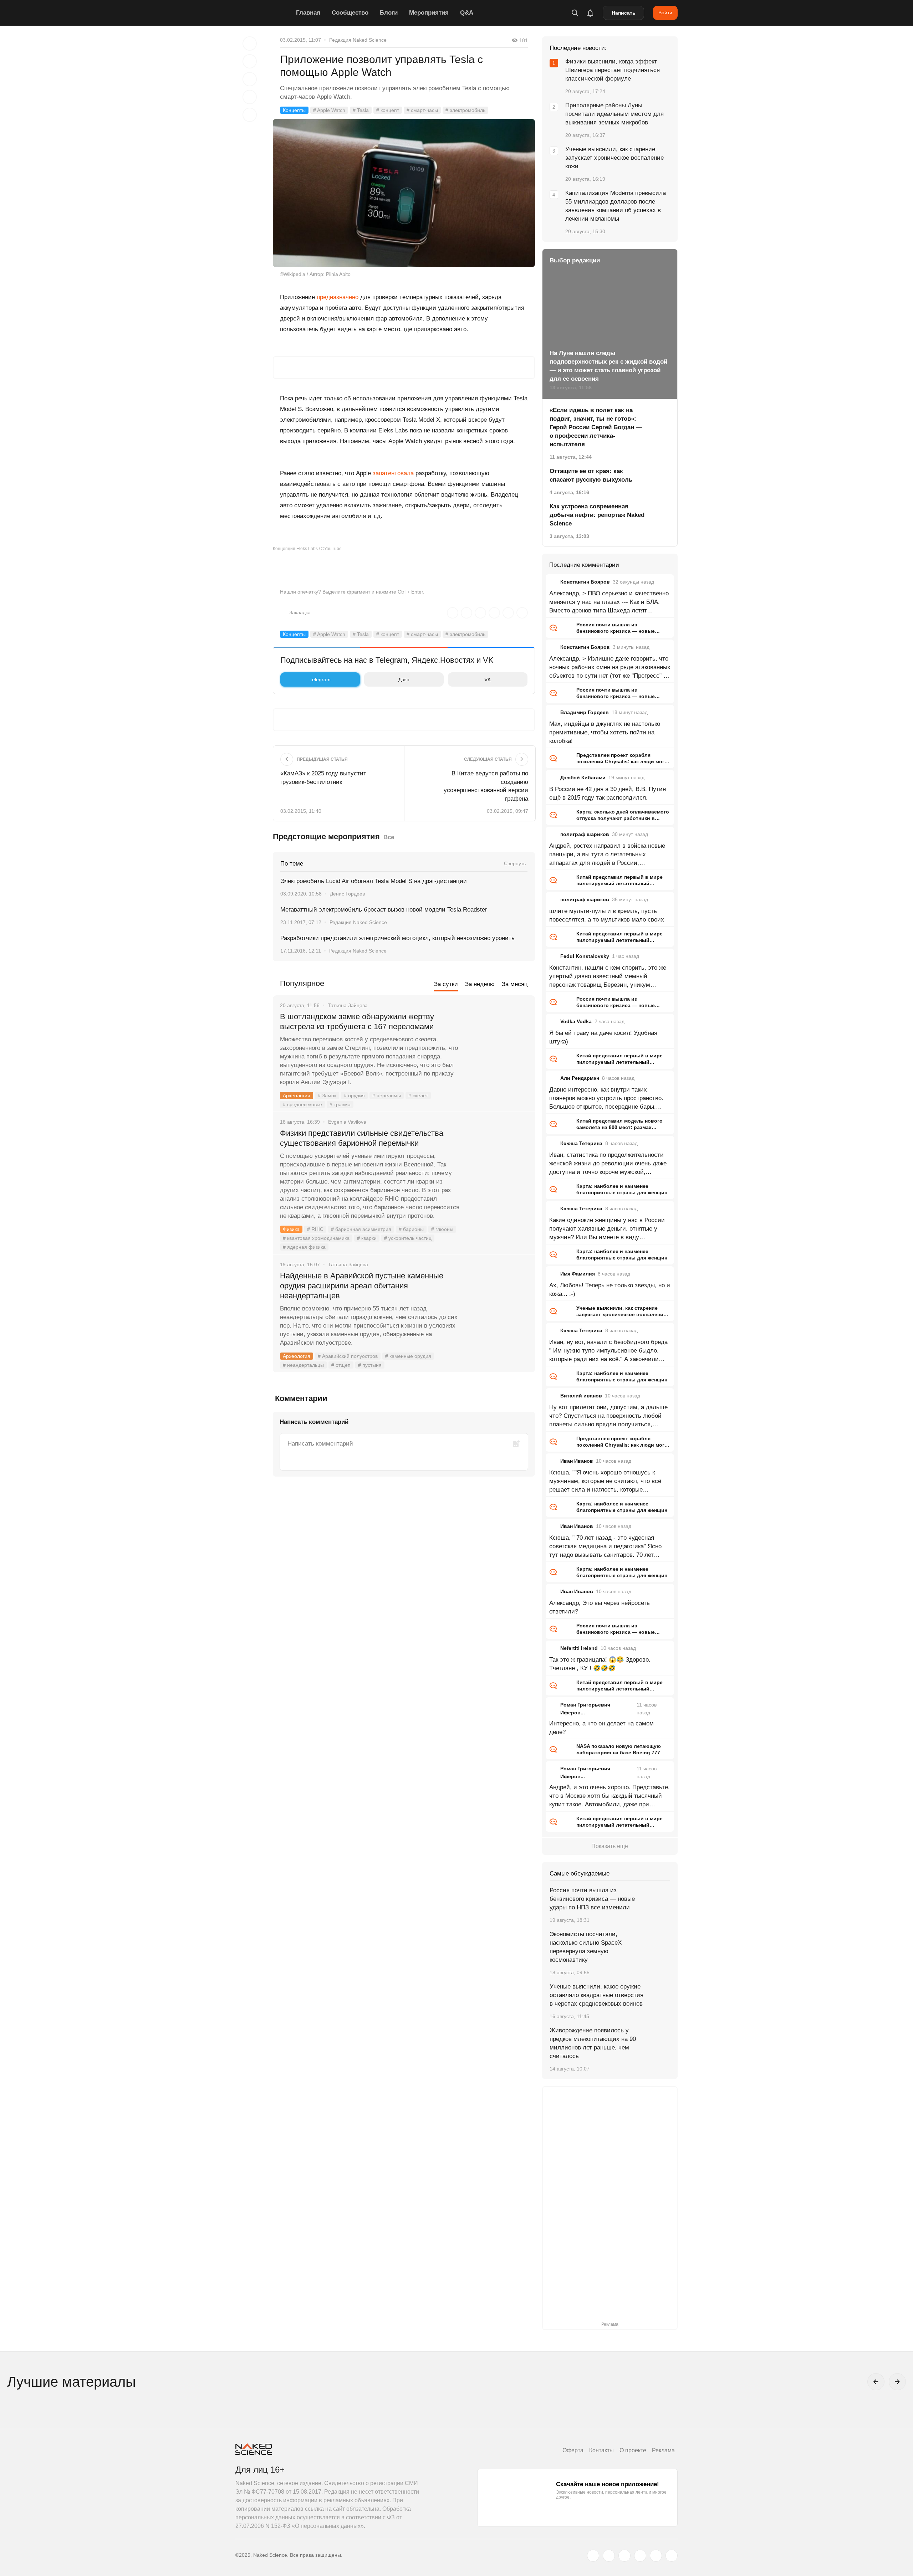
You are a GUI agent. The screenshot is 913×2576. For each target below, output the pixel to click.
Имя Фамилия (578, 1274)
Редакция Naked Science (358, 40)
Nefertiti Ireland (579, 1648)
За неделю (480, 984)
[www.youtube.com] (624, 2556)
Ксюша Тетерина (581, 1143)
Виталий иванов (581, 1396)
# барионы (411, 1229)
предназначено (338, 297)
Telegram (320, 679)
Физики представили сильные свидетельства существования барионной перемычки (362, 1138)
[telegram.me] (656, 2556)
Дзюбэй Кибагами (583, 778)
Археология (297, 1095)
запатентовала (393, 473)
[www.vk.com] (609, 2556)
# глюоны (442, 1229)
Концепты (294, 110)
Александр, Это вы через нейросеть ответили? (600, 1607)
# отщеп (341, 1365)
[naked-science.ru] (672, 2556)
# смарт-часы (422, 110)
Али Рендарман (580, 1078)
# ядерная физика (304, 1247)
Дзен (404, 679)
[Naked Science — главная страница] (264, 13)
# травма (340, 1104)
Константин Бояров (585, 582)
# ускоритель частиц (408, 1238)
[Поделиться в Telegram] (250, 97)
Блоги (389, 13)
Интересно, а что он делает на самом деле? (601, 1728)
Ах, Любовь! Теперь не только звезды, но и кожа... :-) (610, 1290)
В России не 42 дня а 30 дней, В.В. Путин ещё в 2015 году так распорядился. (608, 793)
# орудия (354, 1095)
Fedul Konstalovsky (585, 956)
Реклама (663, 2450)
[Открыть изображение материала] (404, 193)
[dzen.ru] (640, 2556)
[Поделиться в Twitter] (250, 79)
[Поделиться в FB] (250, 61)
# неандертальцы (303, 1365)
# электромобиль (465, 110)
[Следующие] (897, 2382)
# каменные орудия (408, 1356)
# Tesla (361, 110)
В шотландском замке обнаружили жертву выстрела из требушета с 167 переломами (357, 1022)
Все (389, 837)
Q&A (467, 13)
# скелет (418, 1095)
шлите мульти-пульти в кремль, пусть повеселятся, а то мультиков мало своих (607, 915)
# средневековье (302, 1104)
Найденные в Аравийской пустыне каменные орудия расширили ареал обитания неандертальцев (362, 1286)
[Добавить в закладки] (250, 43)
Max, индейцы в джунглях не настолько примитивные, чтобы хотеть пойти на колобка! (605, 732)
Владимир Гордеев (585, 712)
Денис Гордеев (347, 894)
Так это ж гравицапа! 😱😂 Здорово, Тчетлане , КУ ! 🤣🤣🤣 (600, 1664)
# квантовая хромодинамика (316, 1238)
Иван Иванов (577, 1461)
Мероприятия (429, 13)
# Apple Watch (329, 110)
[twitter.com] (593, 2556)
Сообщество (350, 13)
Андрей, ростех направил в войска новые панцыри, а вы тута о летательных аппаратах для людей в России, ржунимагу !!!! (607, 855)
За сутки (446, 984)
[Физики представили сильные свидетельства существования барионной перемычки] (498, 1160)
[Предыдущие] (876, 2382)
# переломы (387, 1095)
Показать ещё (610, 1846)
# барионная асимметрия (361, 1229)
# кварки (367, 1238)
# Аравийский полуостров (348, 1356)
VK (488, 679)
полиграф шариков (585, 834)
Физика (291, 1229)
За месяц (515, 984)
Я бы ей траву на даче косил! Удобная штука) (603, 1037)
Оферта (573, 2450)
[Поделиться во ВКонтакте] (250, 115)
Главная (308, 13)
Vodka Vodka (576, 1021)
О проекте (633, 2450)
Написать (624, 13)
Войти (665, 12)
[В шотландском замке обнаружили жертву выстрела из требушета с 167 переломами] (498, 1043)
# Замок (327, 1095)
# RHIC (315, 1229)
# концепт (388, 110)
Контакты (601, 2450)
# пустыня (370, 1365)
